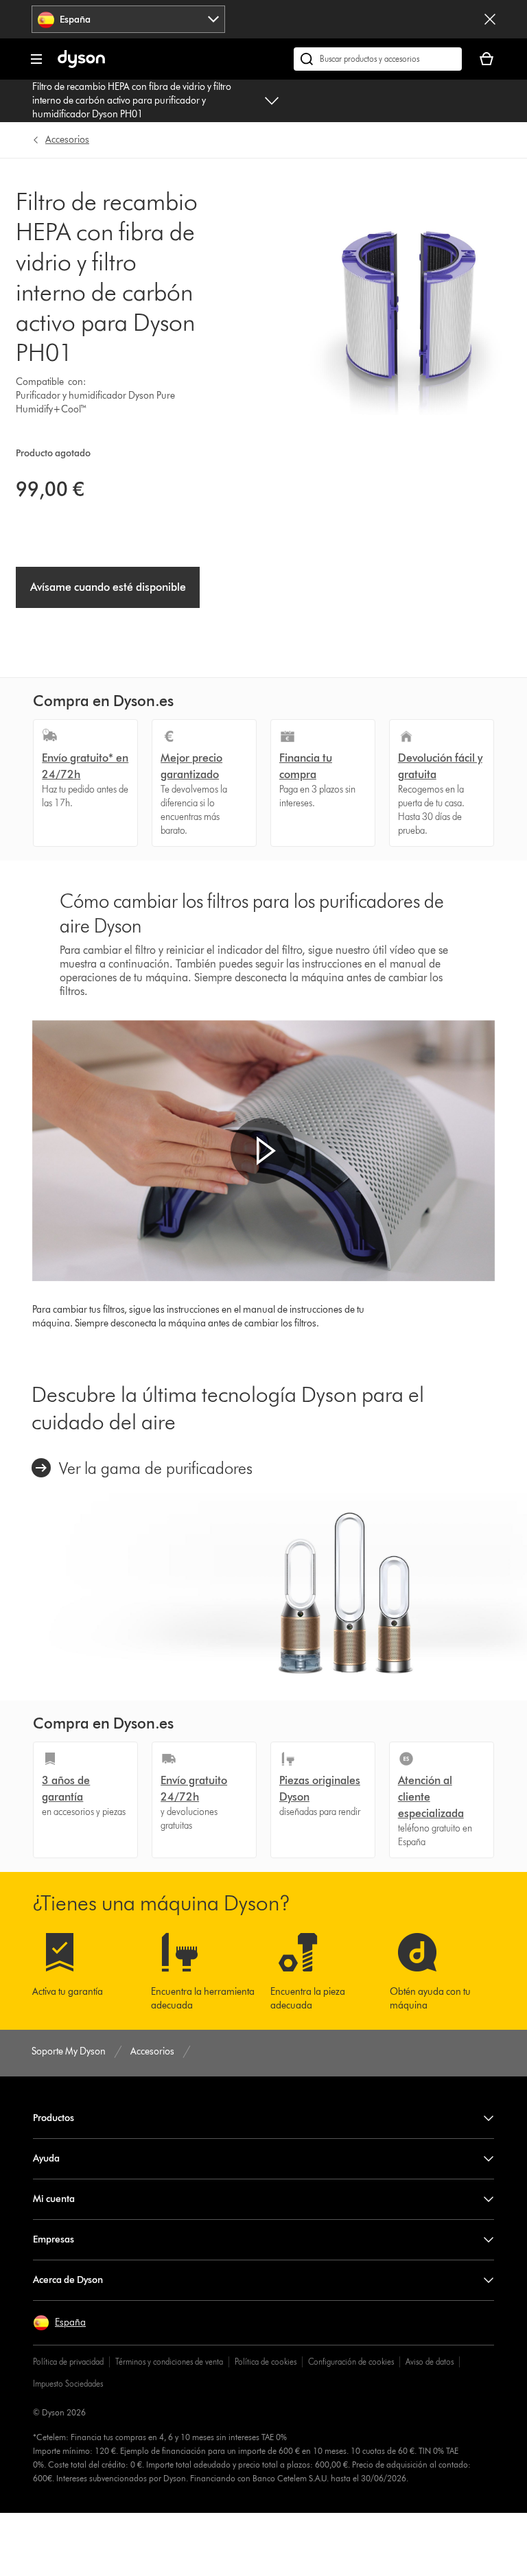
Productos (54, 2118)
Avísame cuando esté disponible (108, 587)
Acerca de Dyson (68, 2280)
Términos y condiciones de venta (169, 2362)
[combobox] (128, 19)
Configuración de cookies (351, 2362)
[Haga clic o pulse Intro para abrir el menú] (36, 59)
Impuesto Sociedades (68, 2384)
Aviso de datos (430, 2362)
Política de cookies (266, 2362)
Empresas (54, 2239)
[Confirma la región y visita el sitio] (490, 19)
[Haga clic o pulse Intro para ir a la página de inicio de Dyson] (81, 65)
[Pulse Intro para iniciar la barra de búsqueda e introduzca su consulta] (378, 59)
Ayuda (46, 2158)
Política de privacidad (68, 2362)
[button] (263, 1151)
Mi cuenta (54, 2199)
